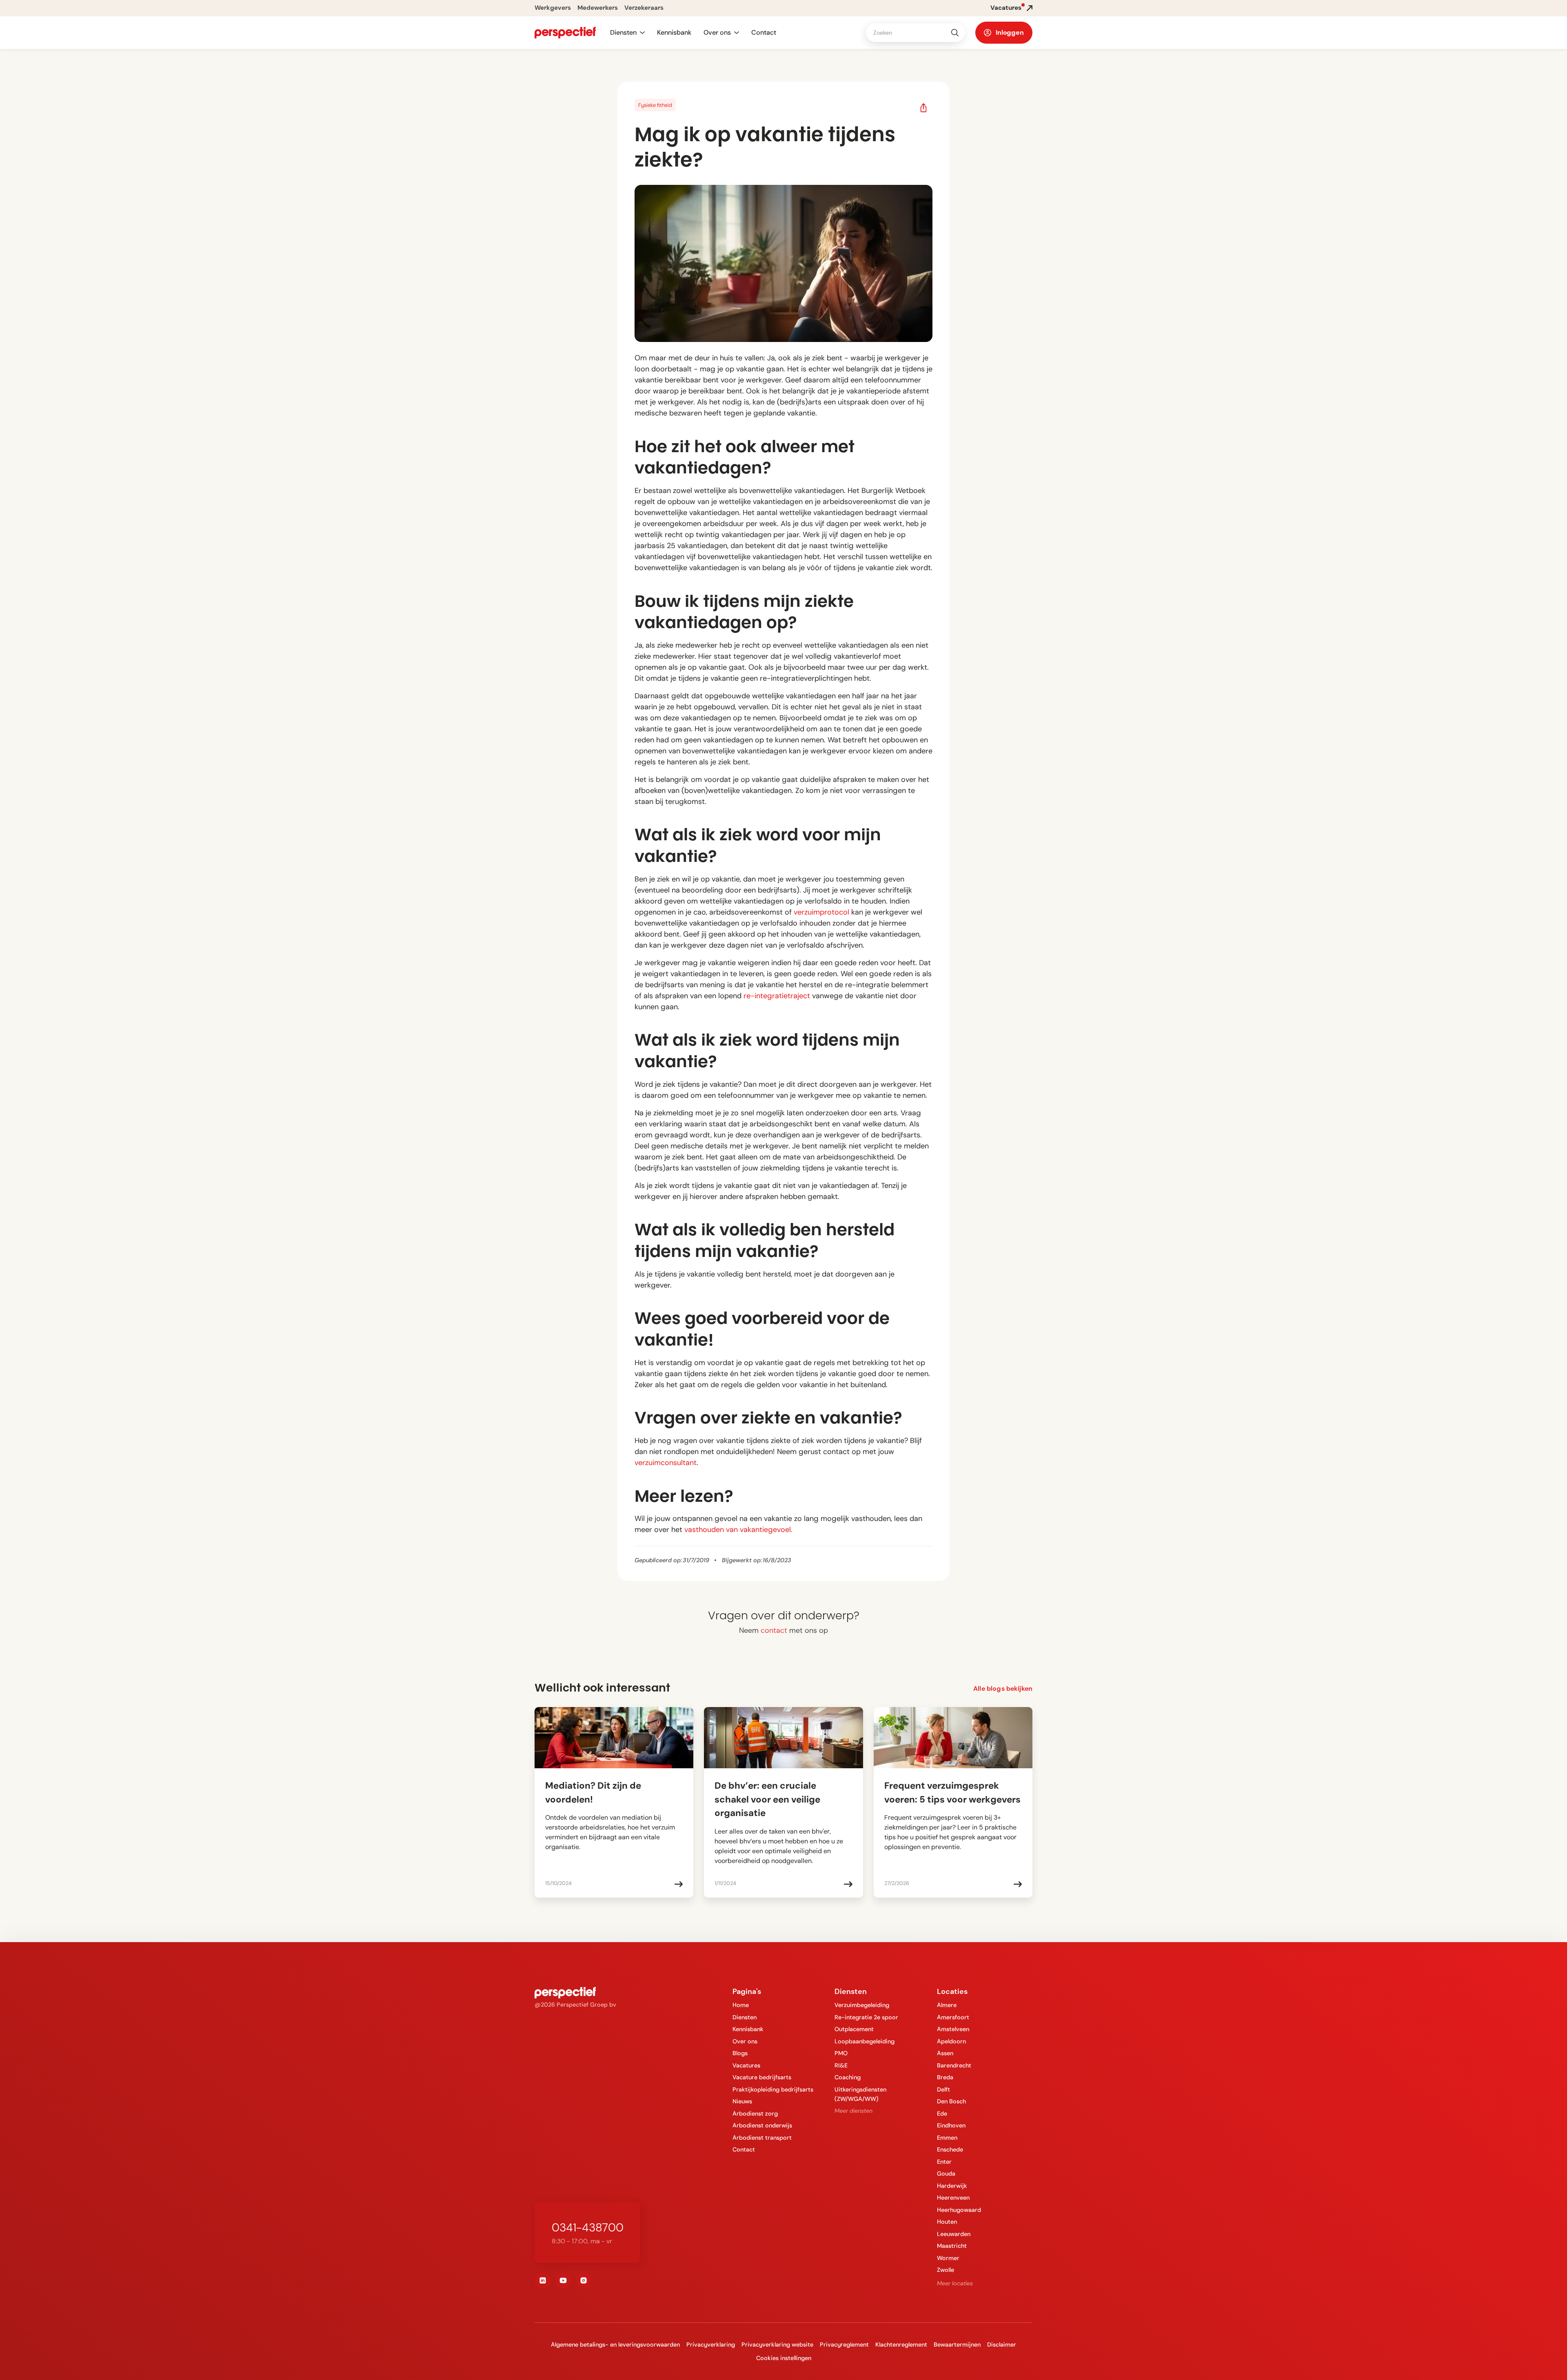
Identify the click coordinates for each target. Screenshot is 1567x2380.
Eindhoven (951, 2125)
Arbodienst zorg (755, 2114)
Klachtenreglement (901, 2344)
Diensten (745, 2017)
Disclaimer (1002, 2344)
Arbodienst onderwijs (762, 2125)
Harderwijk (952, 2186)
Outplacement (854, 2029)
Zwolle (946, 2270)
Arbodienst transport (762, 2138)
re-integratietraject (777, 996)
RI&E (841, 2065)
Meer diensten (853, 2111)
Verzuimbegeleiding (862, 2005)
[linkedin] (543, 2280)
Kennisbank (674, 32)
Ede (942, 2114)
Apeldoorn (951, 2041)
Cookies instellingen (784, 2358)
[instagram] (584, 2280)
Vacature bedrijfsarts (762, 2077)
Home (741, 2005)
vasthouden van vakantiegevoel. (738, 1530)
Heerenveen (953, 2198)
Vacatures (746, 2065)
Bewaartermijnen (957, 2344)
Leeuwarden (954, 2234)
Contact (764, 32)
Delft (943, 2089)
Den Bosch (951, 2101)
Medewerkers (598, 8)
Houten (947, 2222)
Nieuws (742, 2101)
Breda (945, 2077)
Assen (945, 2053)
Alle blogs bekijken (1003, 1688)
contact (774, 1630)
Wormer (948, 2258)
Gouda (946, 2174)
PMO (841, 2053)
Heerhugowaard (959, 2210)
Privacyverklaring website (777, 2344)
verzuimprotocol (820, 912)
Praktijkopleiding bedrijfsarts (773, 2089)
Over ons (745, 2041)
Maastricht (952, 2246)
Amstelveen (953, 2029)
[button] (627, 33)
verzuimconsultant (666, 1463)
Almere (947, 2005)
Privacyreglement (844, 2344)
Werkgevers (553, 8)
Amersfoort (953, 2017)
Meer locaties (955, 2283)
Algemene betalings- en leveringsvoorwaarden (615, 2344)
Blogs (740, 2053)
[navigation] (565, 33)
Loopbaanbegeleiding (865, 2041)
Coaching (848, 2077)
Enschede (950, 2149)
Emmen (947, 2138)
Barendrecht (954, 2065)
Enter (944, 2162)
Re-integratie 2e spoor (866, 2017)
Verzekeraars (644, 8)
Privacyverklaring (711, 2344)
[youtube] (563, 2280)
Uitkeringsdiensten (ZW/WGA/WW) (860, 2094)
